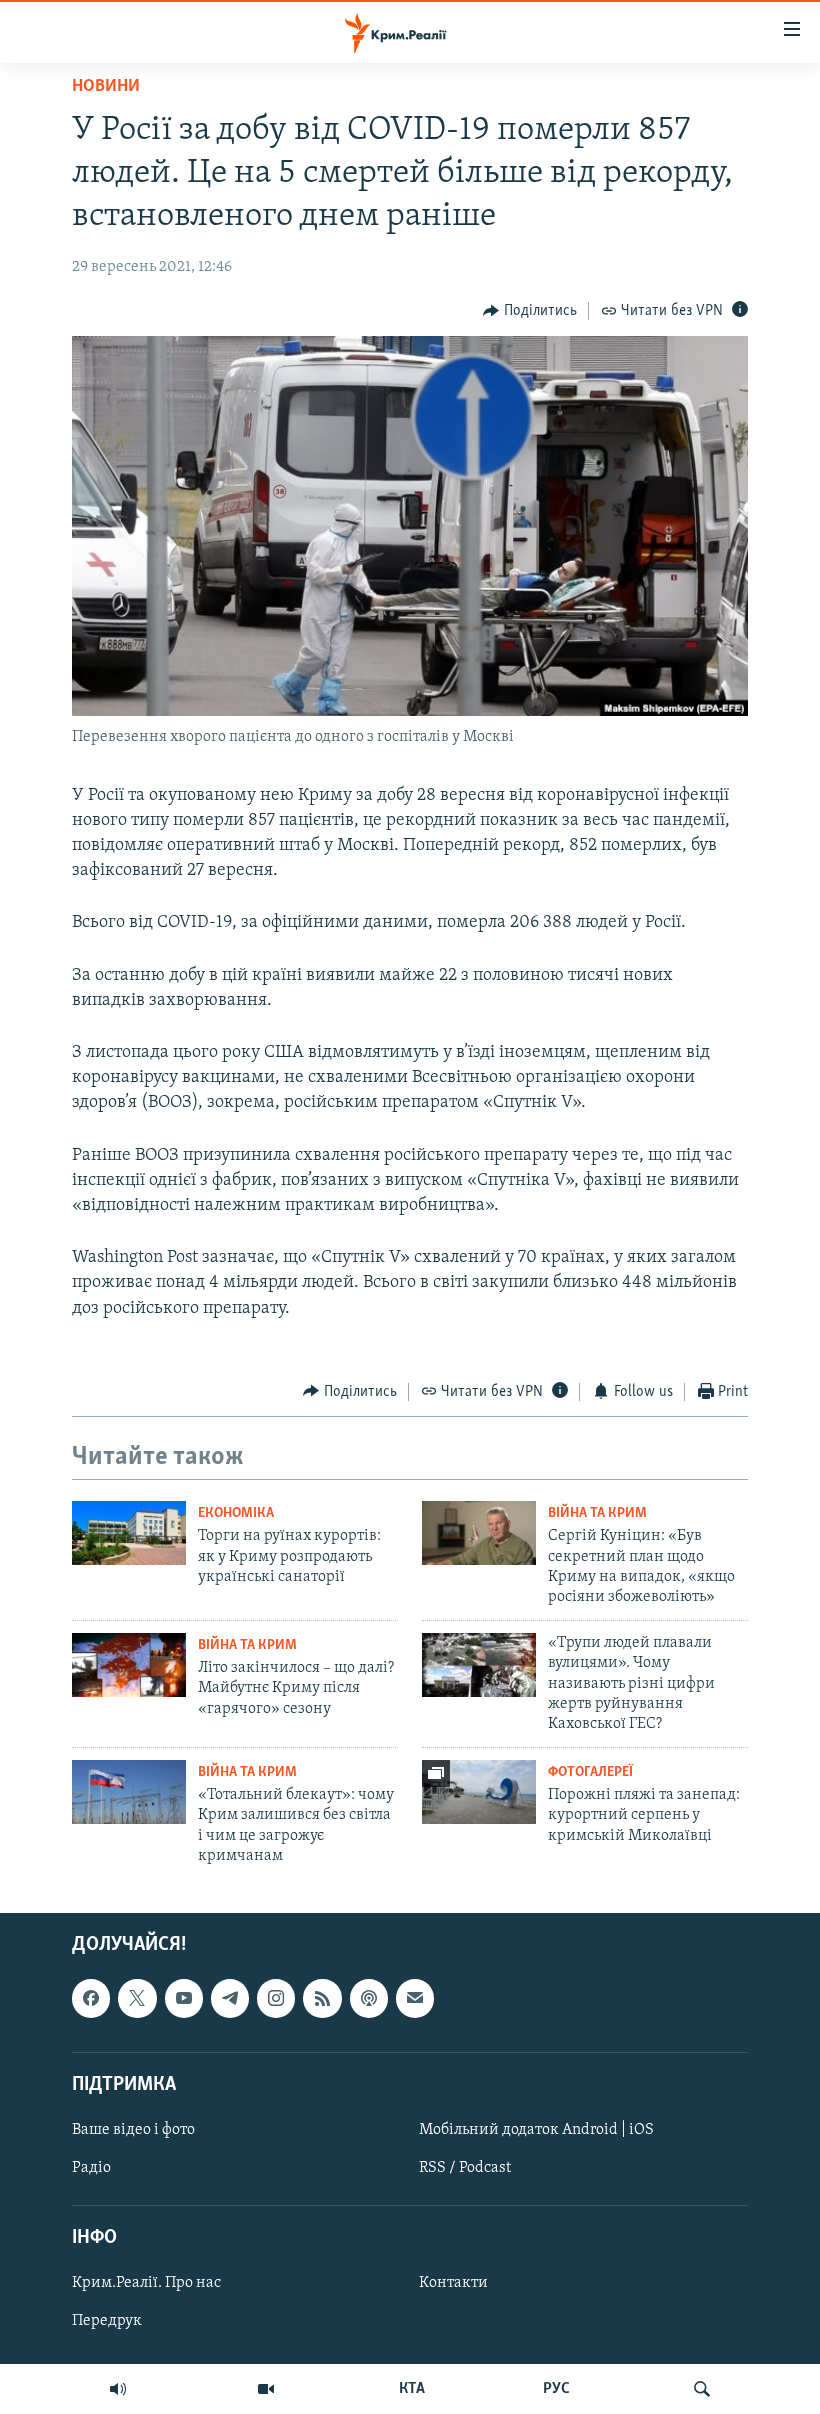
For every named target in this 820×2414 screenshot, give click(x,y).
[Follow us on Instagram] (276, 1998)
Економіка (236, 1513)
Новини (106, 87)
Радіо (91, 2168)
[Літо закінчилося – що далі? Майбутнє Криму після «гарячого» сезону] (129, 1665)
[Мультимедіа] (266, 2389)
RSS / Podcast (465, 2168)
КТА (412, 2389)
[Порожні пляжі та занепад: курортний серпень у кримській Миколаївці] (479, 1792)
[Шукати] (702, 2389)
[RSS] (322, 1998)
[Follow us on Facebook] (91, 1998)
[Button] (530, 311)
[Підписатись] (415, 1998)
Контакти (453, 2283)
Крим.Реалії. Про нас (146, 2283)
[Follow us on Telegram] (230, 1998)
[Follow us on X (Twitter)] (137, 1998)
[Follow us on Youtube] (184, 1998)
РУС (556, 2389)
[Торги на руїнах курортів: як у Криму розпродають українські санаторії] (129, 1533)
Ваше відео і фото (133, 2129)
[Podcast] (369, 1998)
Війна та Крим (597, 1513)
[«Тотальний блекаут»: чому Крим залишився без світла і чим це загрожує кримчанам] (129, 1792)
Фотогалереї (590, 1772)
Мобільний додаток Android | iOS (536, 2129)
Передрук (107, 2321)
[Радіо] (118, 2389)
